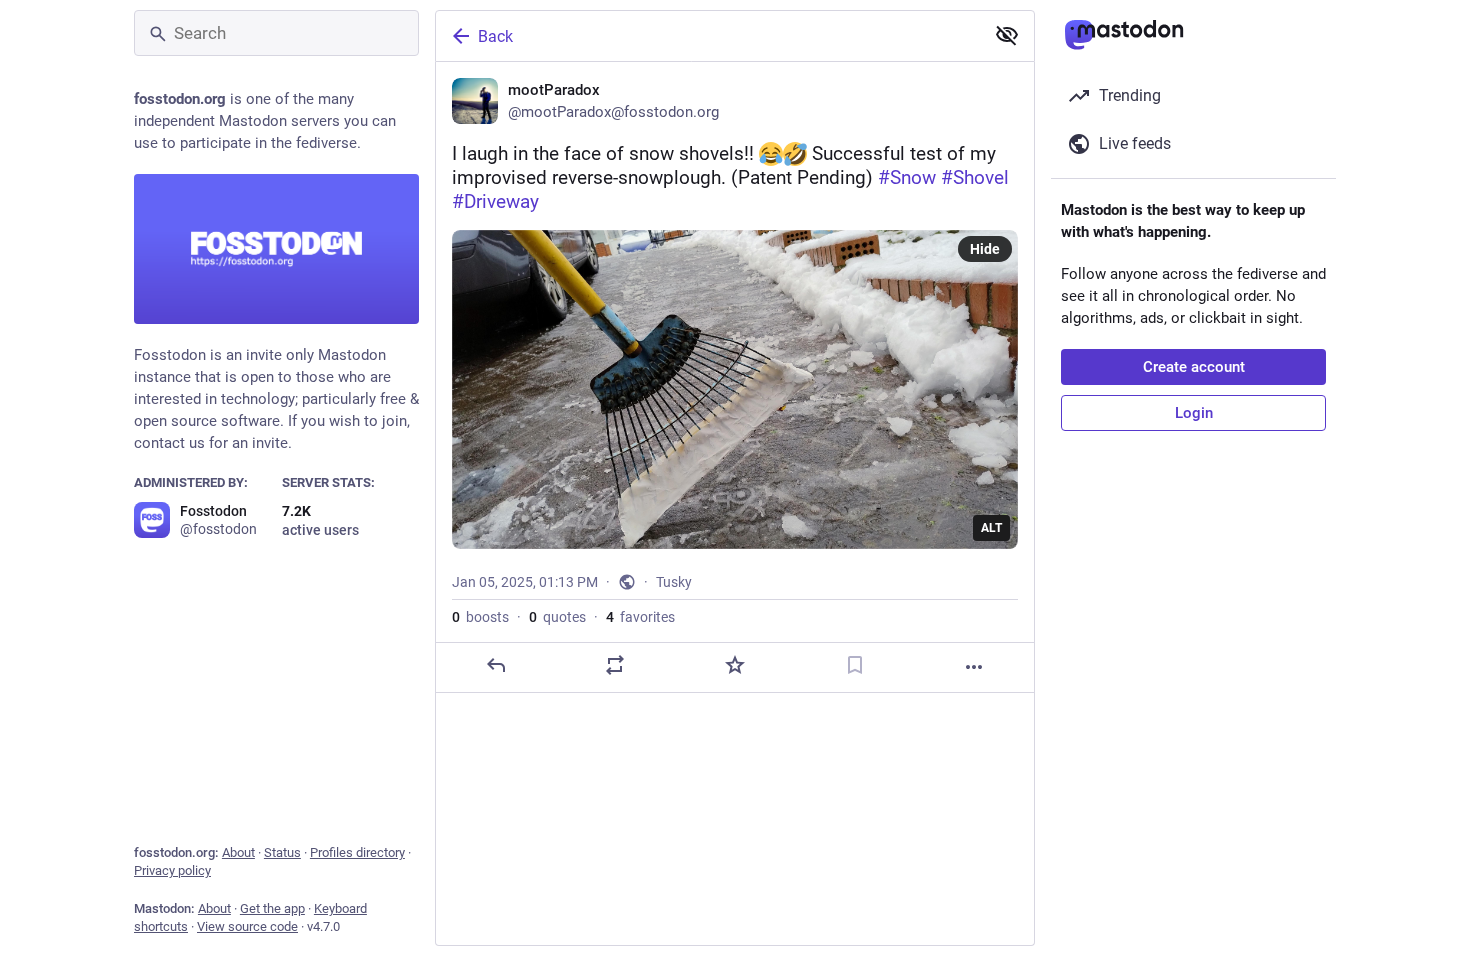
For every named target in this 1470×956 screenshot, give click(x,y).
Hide (985, 249)
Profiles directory (357, 852)
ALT (991, 528)
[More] (974, 667)
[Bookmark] (855, 665)
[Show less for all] (1007, 35)
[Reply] (496, 665)
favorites (640, 617)
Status (282, 852)
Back (495, 36)
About (238, 852)
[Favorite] (735, 665)
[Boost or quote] (615, 665)
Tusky (674, 582)
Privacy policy (172, 870)
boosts (480, 617)
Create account (1194, 367)
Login (1194, 413)
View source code (247, 926)
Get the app (272, 908)
